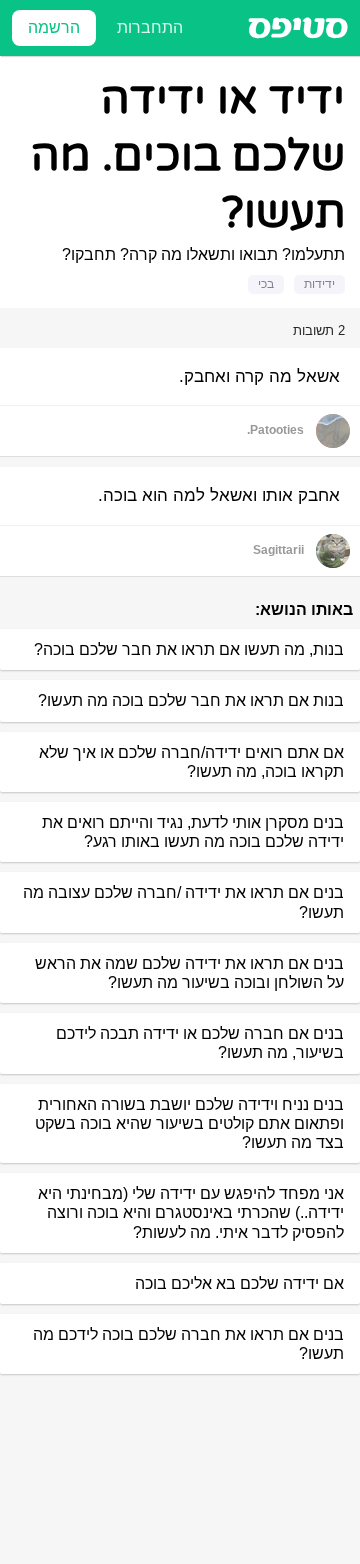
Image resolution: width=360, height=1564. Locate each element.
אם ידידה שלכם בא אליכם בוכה (239, 1283)
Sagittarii (278, 550)
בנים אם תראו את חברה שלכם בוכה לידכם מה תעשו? (188, 1344)
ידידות (319, 284)
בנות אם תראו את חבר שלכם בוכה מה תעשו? (191, 700)
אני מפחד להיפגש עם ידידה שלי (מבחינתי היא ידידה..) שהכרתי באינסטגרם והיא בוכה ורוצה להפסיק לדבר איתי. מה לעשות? (191, 1212)
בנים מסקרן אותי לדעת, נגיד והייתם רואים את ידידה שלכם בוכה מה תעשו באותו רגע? (193, 832)
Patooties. (275, 430)
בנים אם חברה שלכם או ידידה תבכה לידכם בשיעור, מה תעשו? (200, 1043)
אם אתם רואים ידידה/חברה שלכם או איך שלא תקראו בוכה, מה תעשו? (191, 762)
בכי (266, 284)
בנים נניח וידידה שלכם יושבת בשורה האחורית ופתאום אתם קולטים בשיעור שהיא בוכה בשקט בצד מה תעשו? (189, 1123)
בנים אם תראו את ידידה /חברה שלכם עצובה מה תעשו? (183, 902)
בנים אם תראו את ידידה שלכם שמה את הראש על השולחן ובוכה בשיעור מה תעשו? (189, 973)
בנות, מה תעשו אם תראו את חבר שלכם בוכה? (189, 649)
